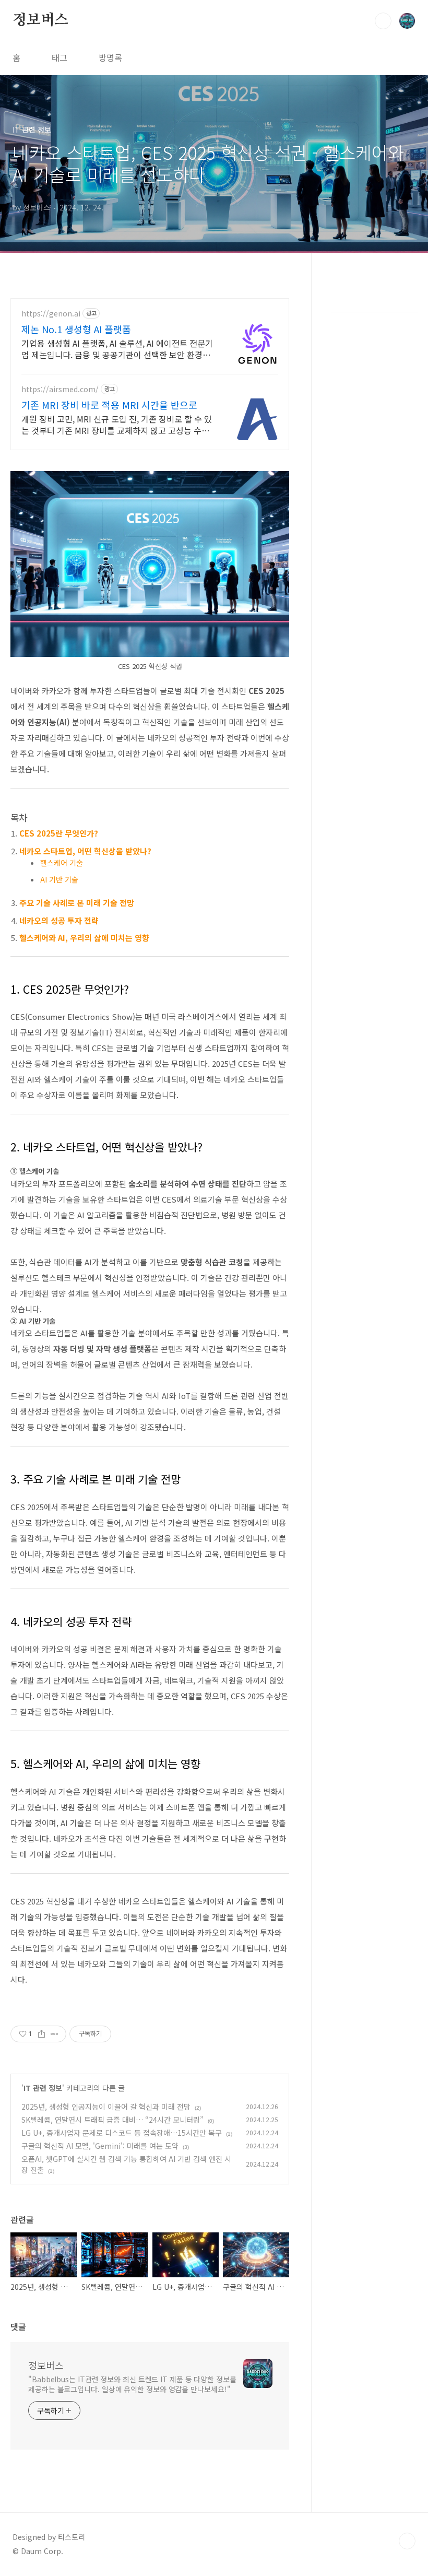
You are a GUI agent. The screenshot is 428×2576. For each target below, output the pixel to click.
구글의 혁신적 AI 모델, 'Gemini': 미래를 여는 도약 (100, 2146)
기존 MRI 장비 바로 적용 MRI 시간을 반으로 (109, 405)
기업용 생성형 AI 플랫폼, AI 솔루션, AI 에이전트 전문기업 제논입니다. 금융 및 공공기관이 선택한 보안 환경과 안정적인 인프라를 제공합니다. (117, 349)
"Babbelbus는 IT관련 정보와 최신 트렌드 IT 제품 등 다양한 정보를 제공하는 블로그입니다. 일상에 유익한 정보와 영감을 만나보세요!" (132, 2384)
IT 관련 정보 (43, 2088)
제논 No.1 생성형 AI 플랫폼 (76, 329)
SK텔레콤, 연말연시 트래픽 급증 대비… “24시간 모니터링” (112, 2120)
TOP (407, 2541)
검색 (383, 21)
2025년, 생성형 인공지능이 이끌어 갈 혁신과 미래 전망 (106, 2107)
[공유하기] (41, 2034)
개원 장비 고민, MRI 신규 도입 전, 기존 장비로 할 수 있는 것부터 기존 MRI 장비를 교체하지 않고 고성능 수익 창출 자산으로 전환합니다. (117, 424)
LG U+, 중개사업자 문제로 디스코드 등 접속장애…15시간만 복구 (122, 2133)
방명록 (110, 57)
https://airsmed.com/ (60, 389)
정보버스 (40, 20)
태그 (60, 57)
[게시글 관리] (55, 2034)
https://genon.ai (51, 314)
